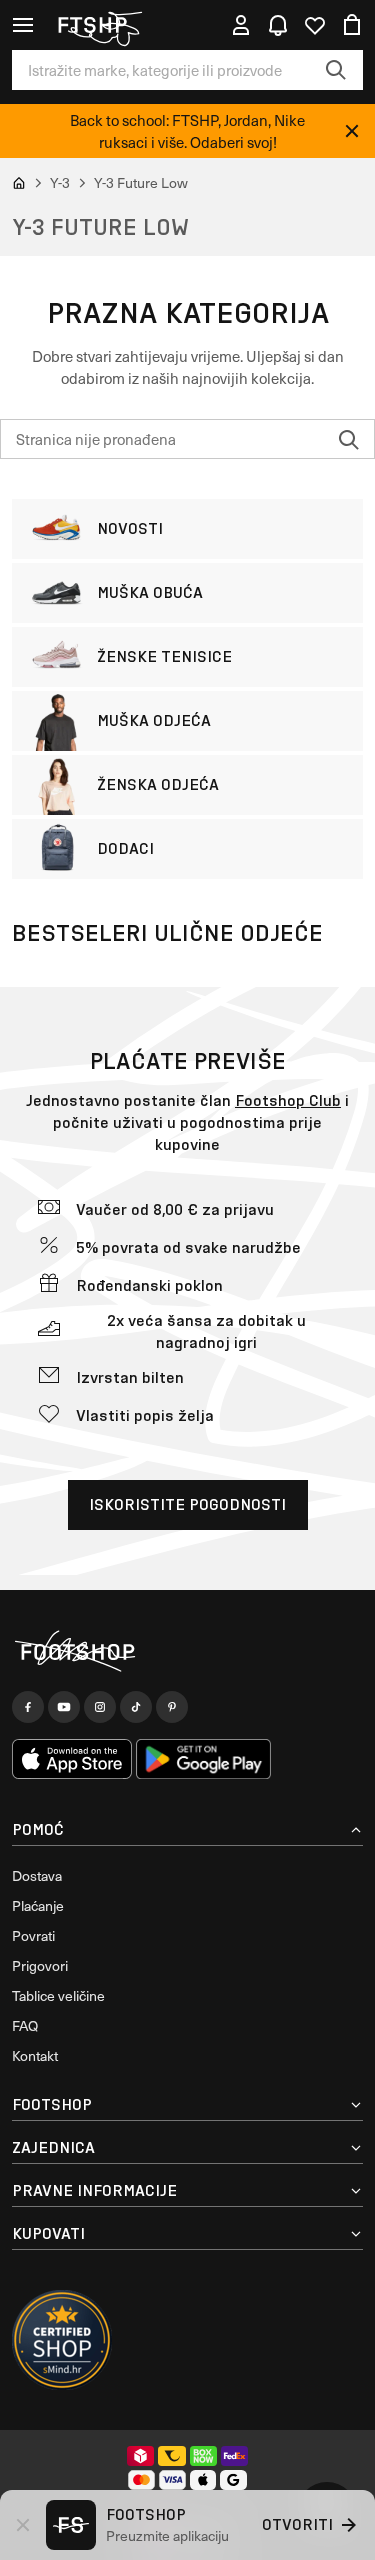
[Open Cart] (352, 25)
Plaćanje (38, 1905)
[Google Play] (203, 1759)
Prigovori (40, 1965)
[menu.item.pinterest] (172, 1707)
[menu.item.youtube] (64, 1707)
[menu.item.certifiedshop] (62, 2340)
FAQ (25, 2025)
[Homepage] (187, 1652)
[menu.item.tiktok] (136, 1707)
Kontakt (35, 2055)
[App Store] (72, 1759)
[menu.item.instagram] (100, 1707)
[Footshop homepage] (99, 25)
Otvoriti (297, 2524)
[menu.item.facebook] (28, 1707)
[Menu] (23, 25)
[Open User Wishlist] (315, 25)
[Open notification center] (278, 25)
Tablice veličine (58, 1995)
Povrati (33, 1935)
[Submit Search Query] (336, 70)
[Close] (352, 131)
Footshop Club (288, 1100)
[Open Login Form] (241, 25)
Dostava (37, 1875)
